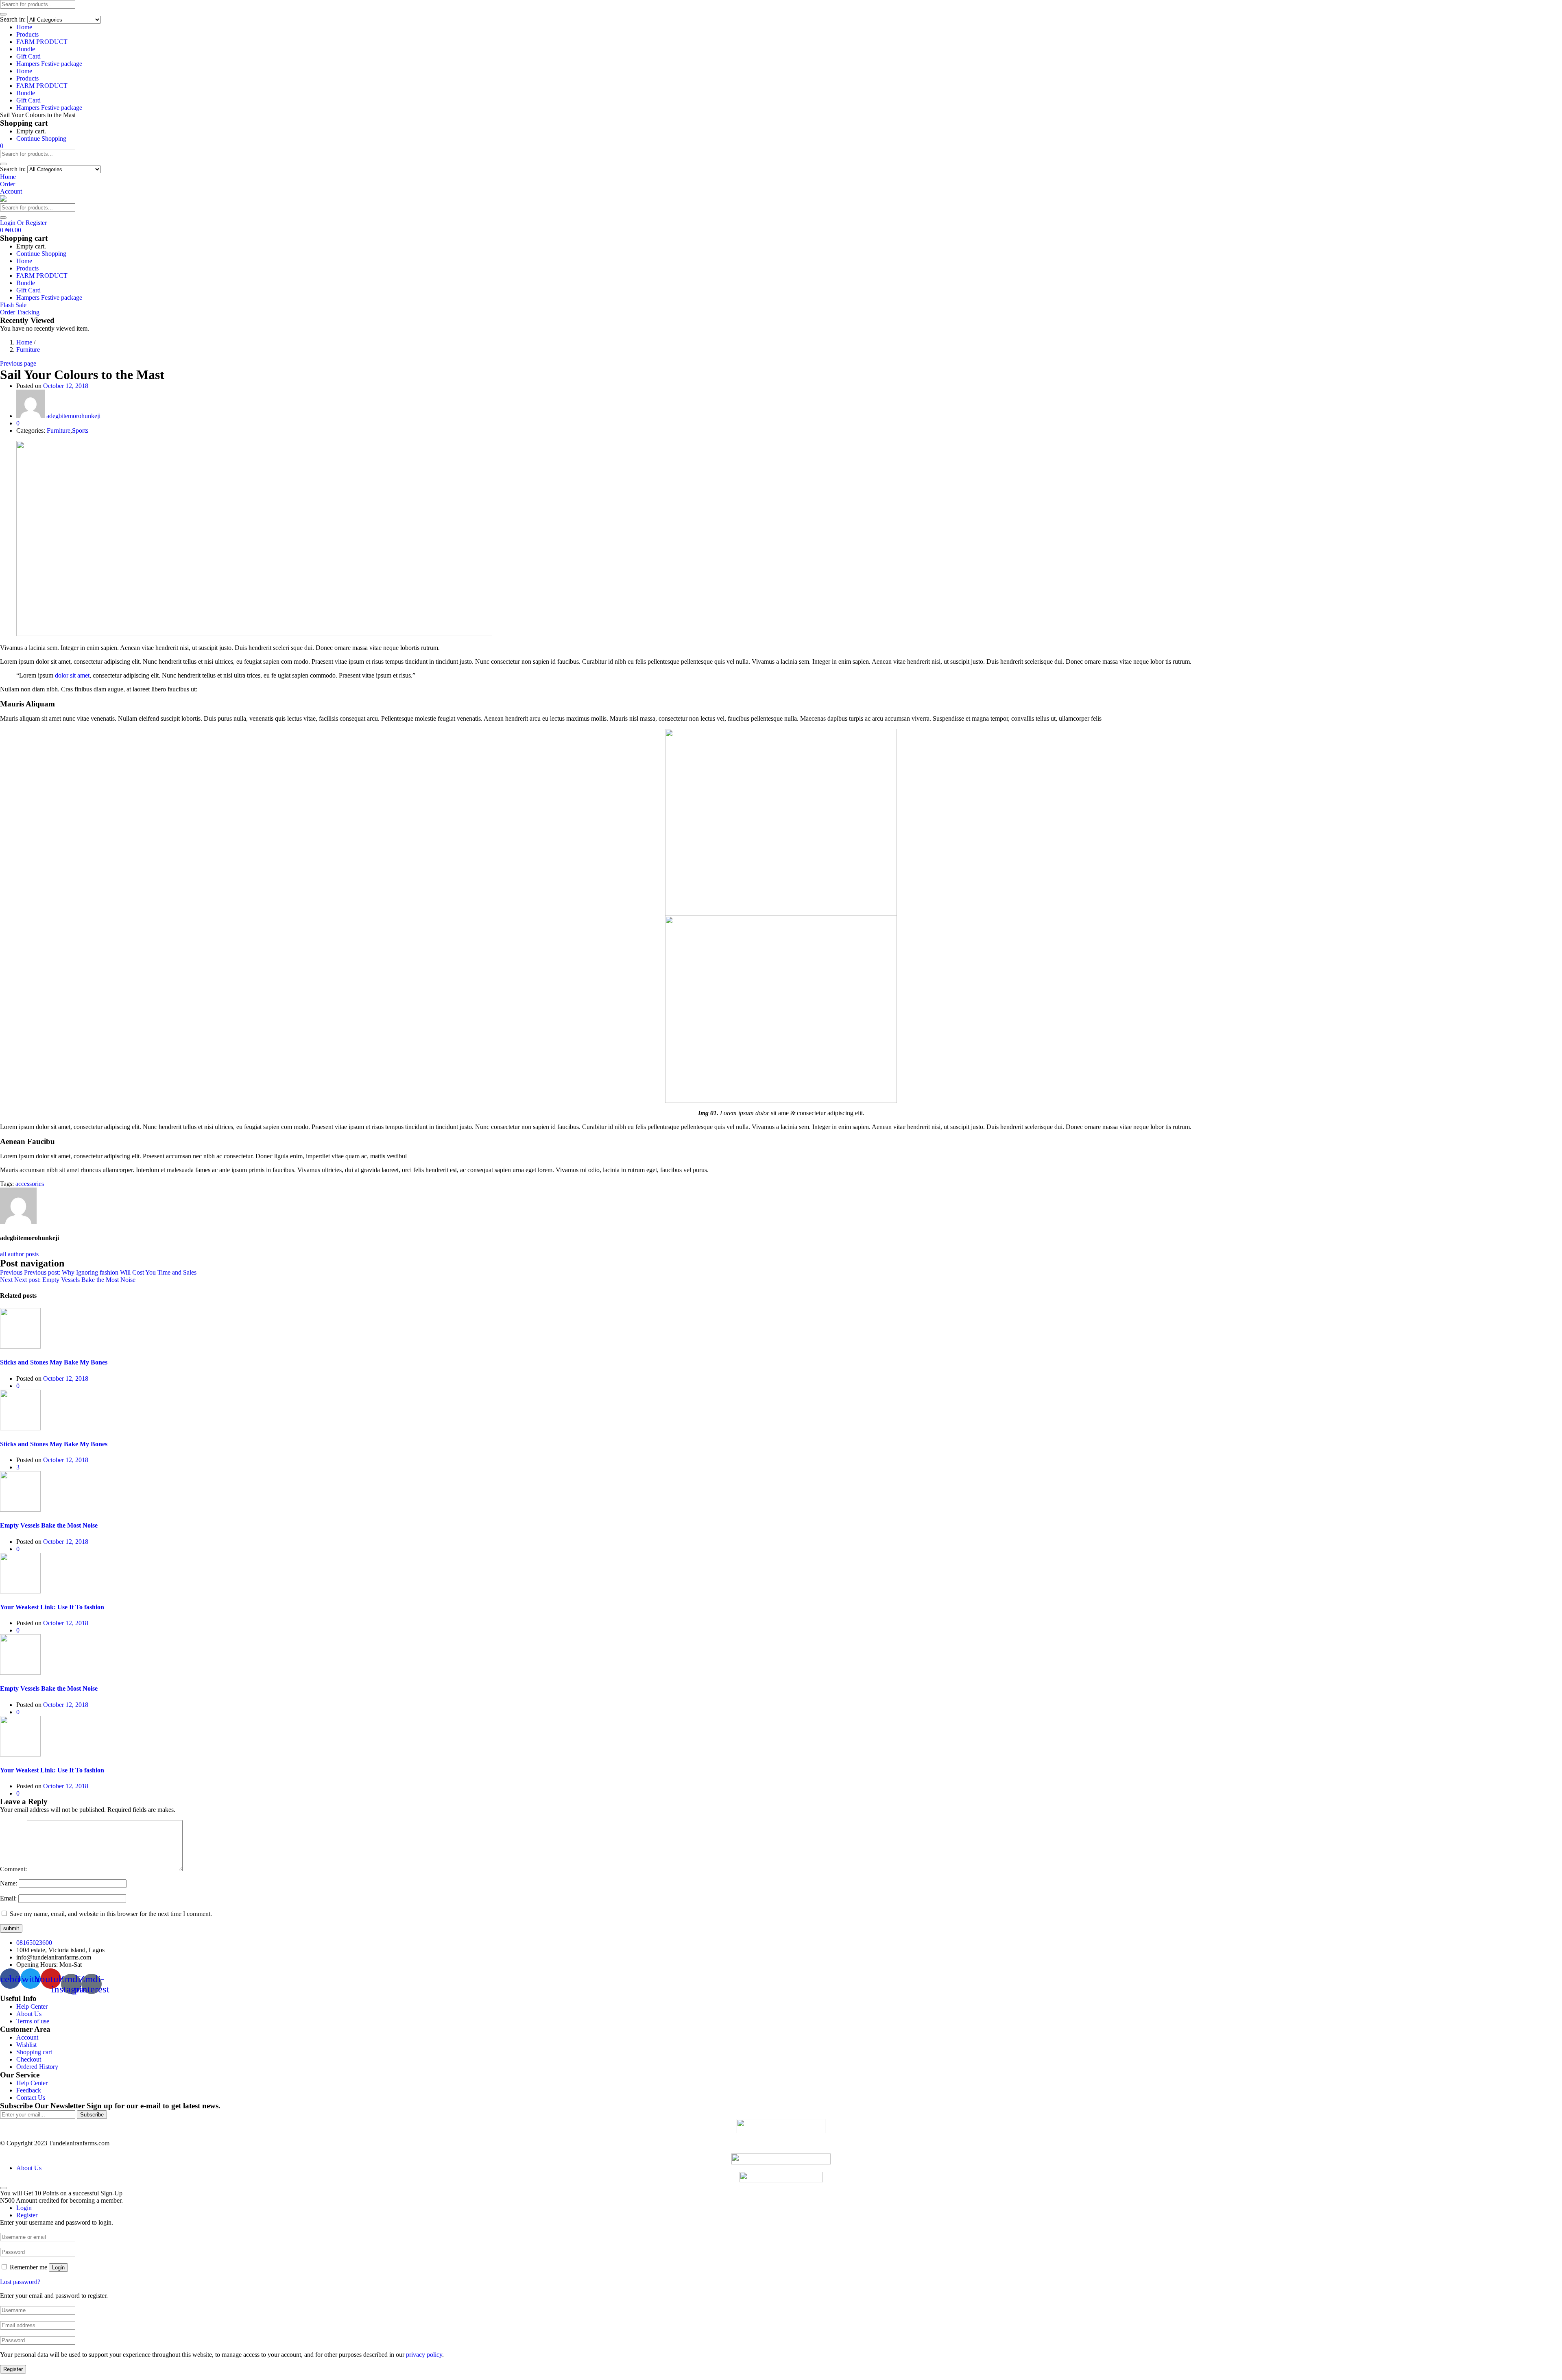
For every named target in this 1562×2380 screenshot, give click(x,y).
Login (58, 2268)
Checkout (29, 2059)
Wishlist (26, 2045)
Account (27, 2037)
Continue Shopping (41, 138)
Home (24, 27)
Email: (8, 1898)
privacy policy (424, 2355)
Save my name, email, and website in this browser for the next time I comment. (111, 1914)
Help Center (32, 2006)
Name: (9, 1883)
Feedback (29, 2090)
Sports (80, 430)
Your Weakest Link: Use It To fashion (52, 1607)
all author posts (19, 1254)
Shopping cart (34, 2052)
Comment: (13, 1869)
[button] (2, 146)
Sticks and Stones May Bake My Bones (54, 1362)
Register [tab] (27, 2215)
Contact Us (31, 2098)
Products (27, 34)
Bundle (26, 49)
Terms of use (33, 2021)
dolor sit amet (72, 675)
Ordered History (37, 2067)
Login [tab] (24, 2208)
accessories (30, 1184)
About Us (29, 2014)
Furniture (28, 350)
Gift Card (28, 56)
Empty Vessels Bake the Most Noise (49, 1525)
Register (13, 2369)
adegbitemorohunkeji (73, 416)
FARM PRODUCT (42, 42)
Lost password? (20, 2282)
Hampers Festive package (49, 64)
